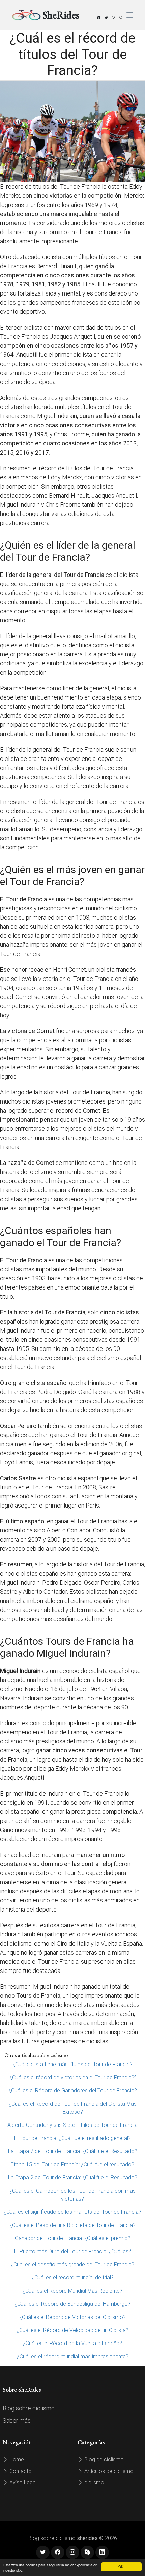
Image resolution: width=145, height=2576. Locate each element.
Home (16, 2460)
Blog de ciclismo (103, 2460)
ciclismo (94, 2482)
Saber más (17, 2420)
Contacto (20, 2471)
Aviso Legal (22, 2482)
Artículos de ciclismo (108, 2471)
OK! (121, 2566)
